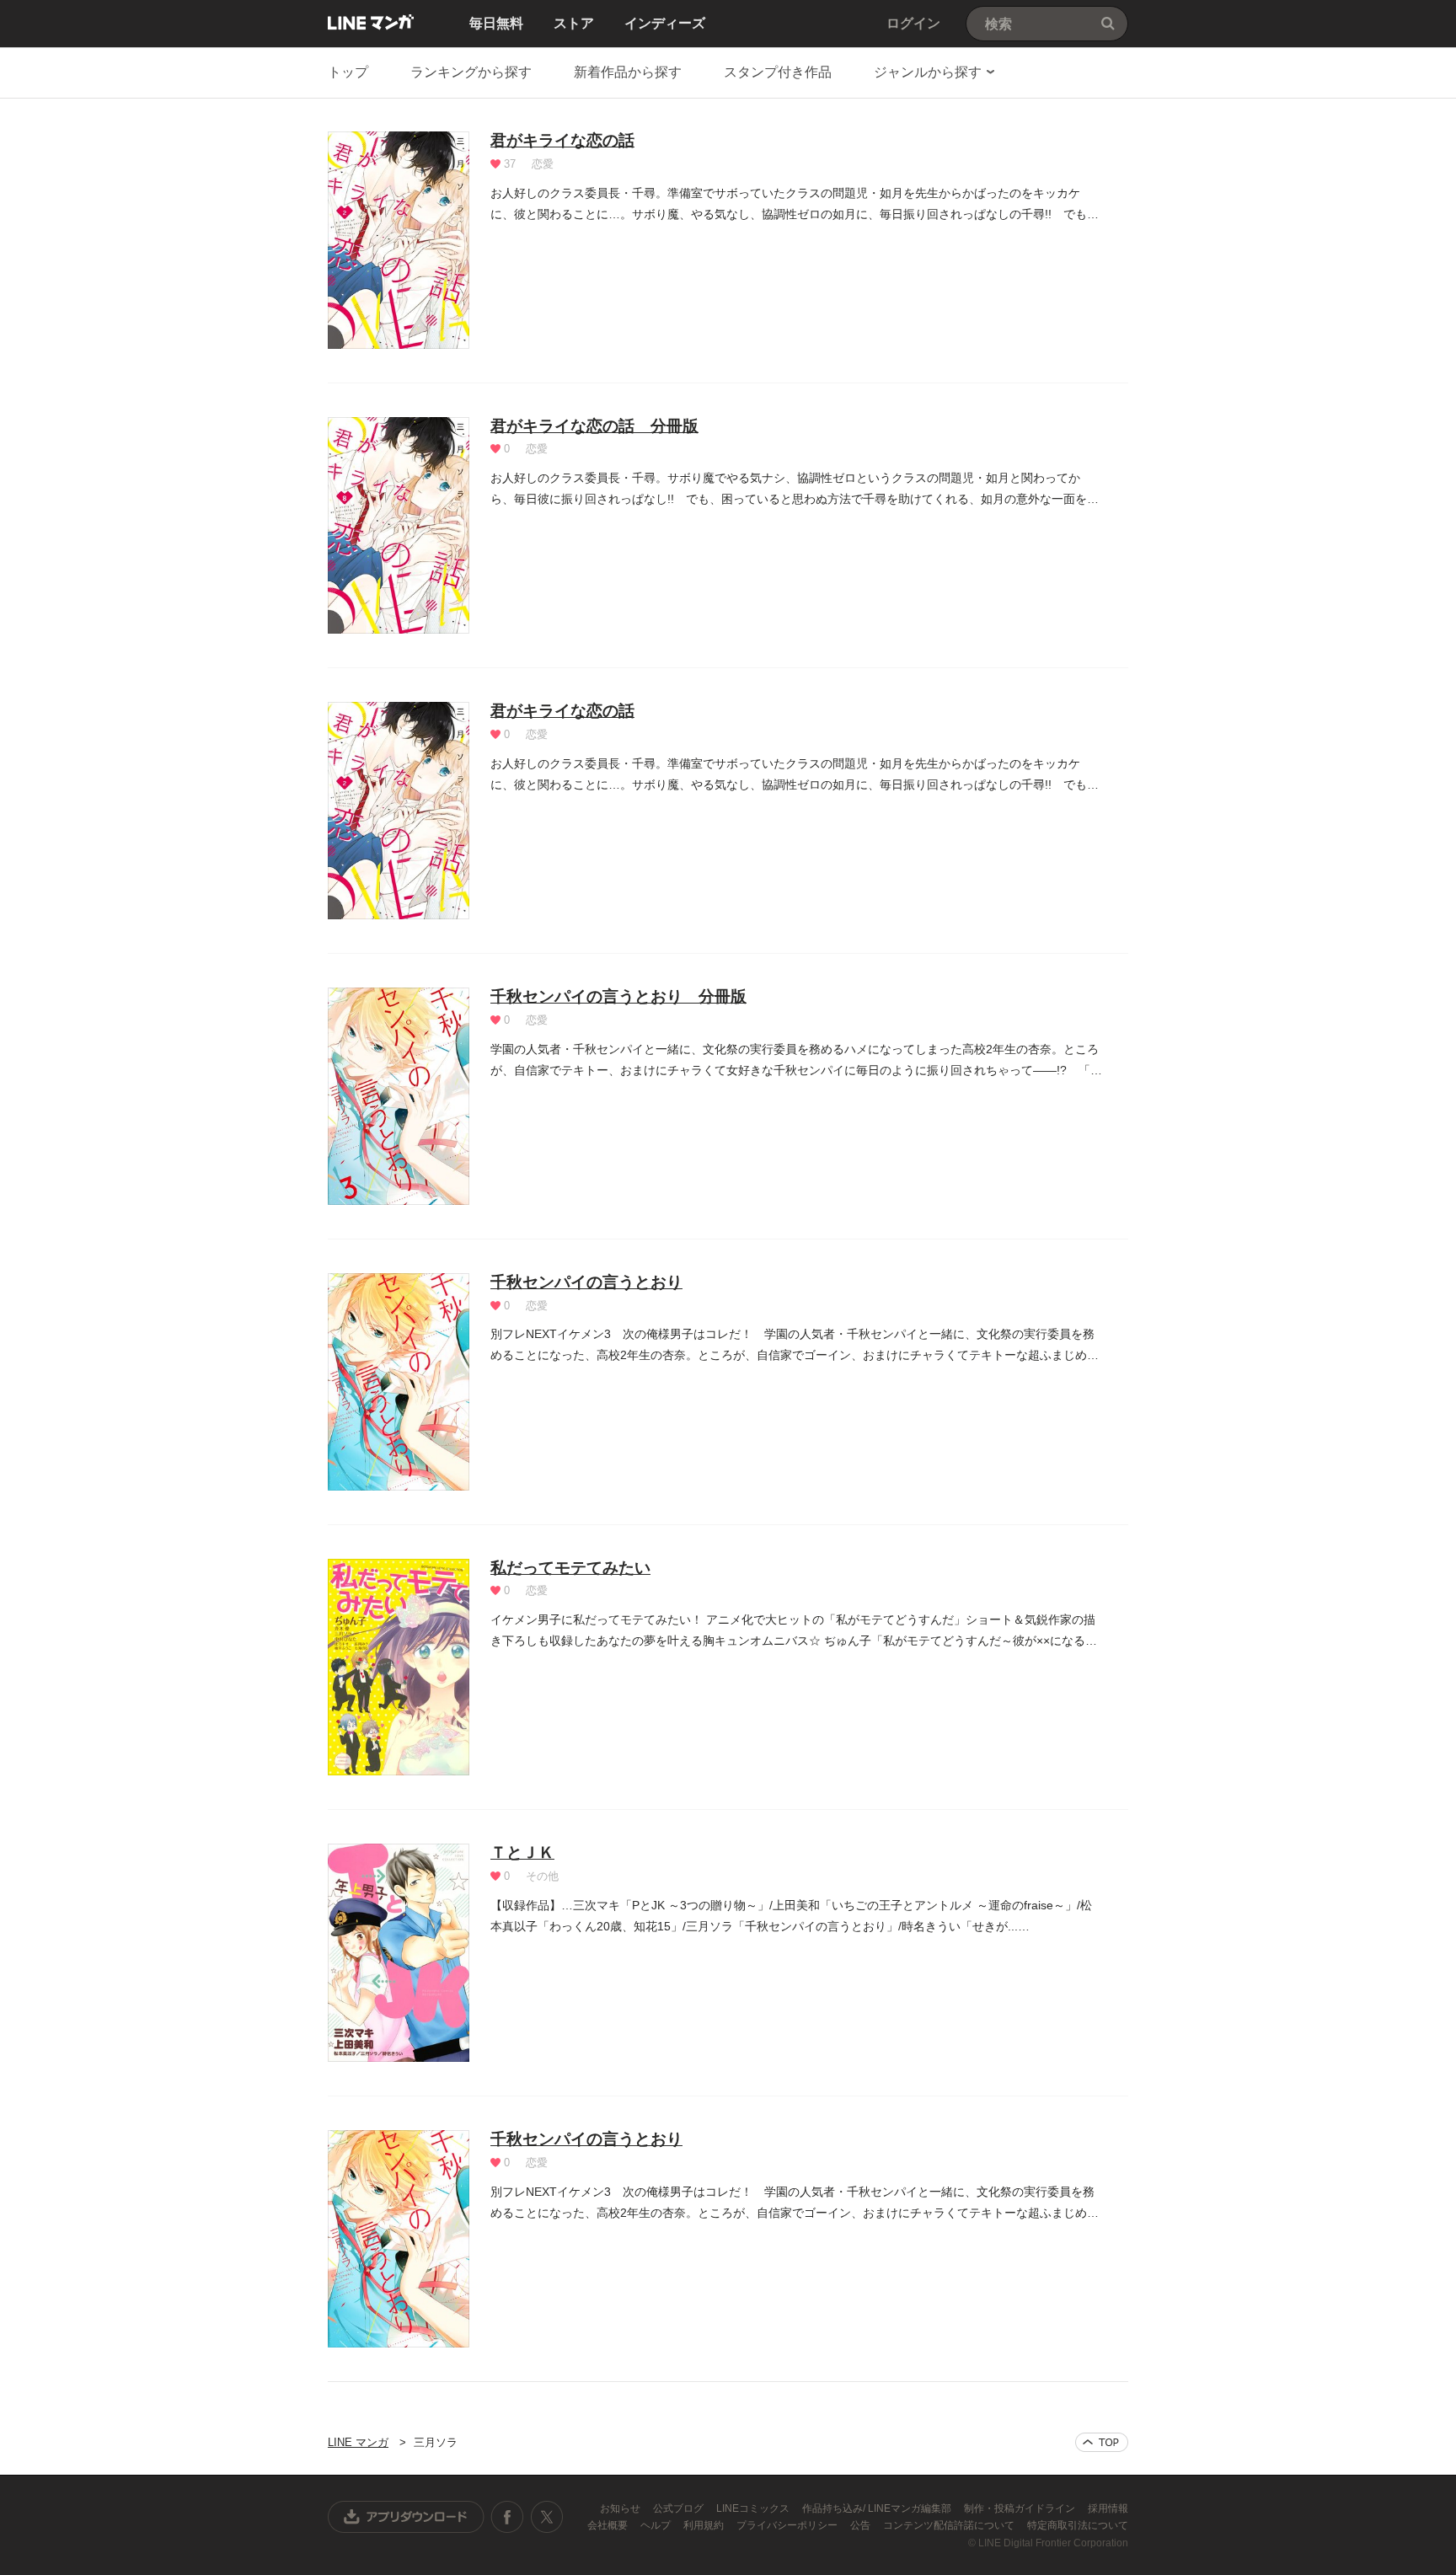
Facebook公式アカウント (507, 2517)
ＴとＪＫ (522, 1852)
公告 (862, 2525)
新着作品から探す (628, 72)
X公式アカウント (546, 2517)
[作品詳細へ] (399, 240)
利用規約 (705, 2525)
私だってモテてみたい (570, 1568)
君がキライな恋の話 (562, 140)
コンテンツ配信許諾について (950, 2525)
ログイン (913, 23)
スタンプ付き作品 (778, 72)
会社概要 (609, 2525)
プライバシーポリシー (788, 2525)
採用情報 (1108, 2508)
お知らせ (621, 2508)
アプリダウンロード (406, 2517)
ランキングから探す (471, 72)
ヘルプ (657, 2525)
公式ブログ (680, 2508)
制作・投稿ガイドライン (1021, 2508)
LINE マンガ (371, 22)
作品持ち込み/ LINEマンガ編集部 (878, 2508)
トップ (348, 72)
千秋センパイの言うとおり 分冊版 (618, 996)
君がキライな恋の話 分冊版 (594, 426)
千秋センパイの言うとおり (586, 1282)
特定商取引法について (1078, 2525)
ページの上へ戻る (1102, 2442)
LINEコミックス (754, 2508)
